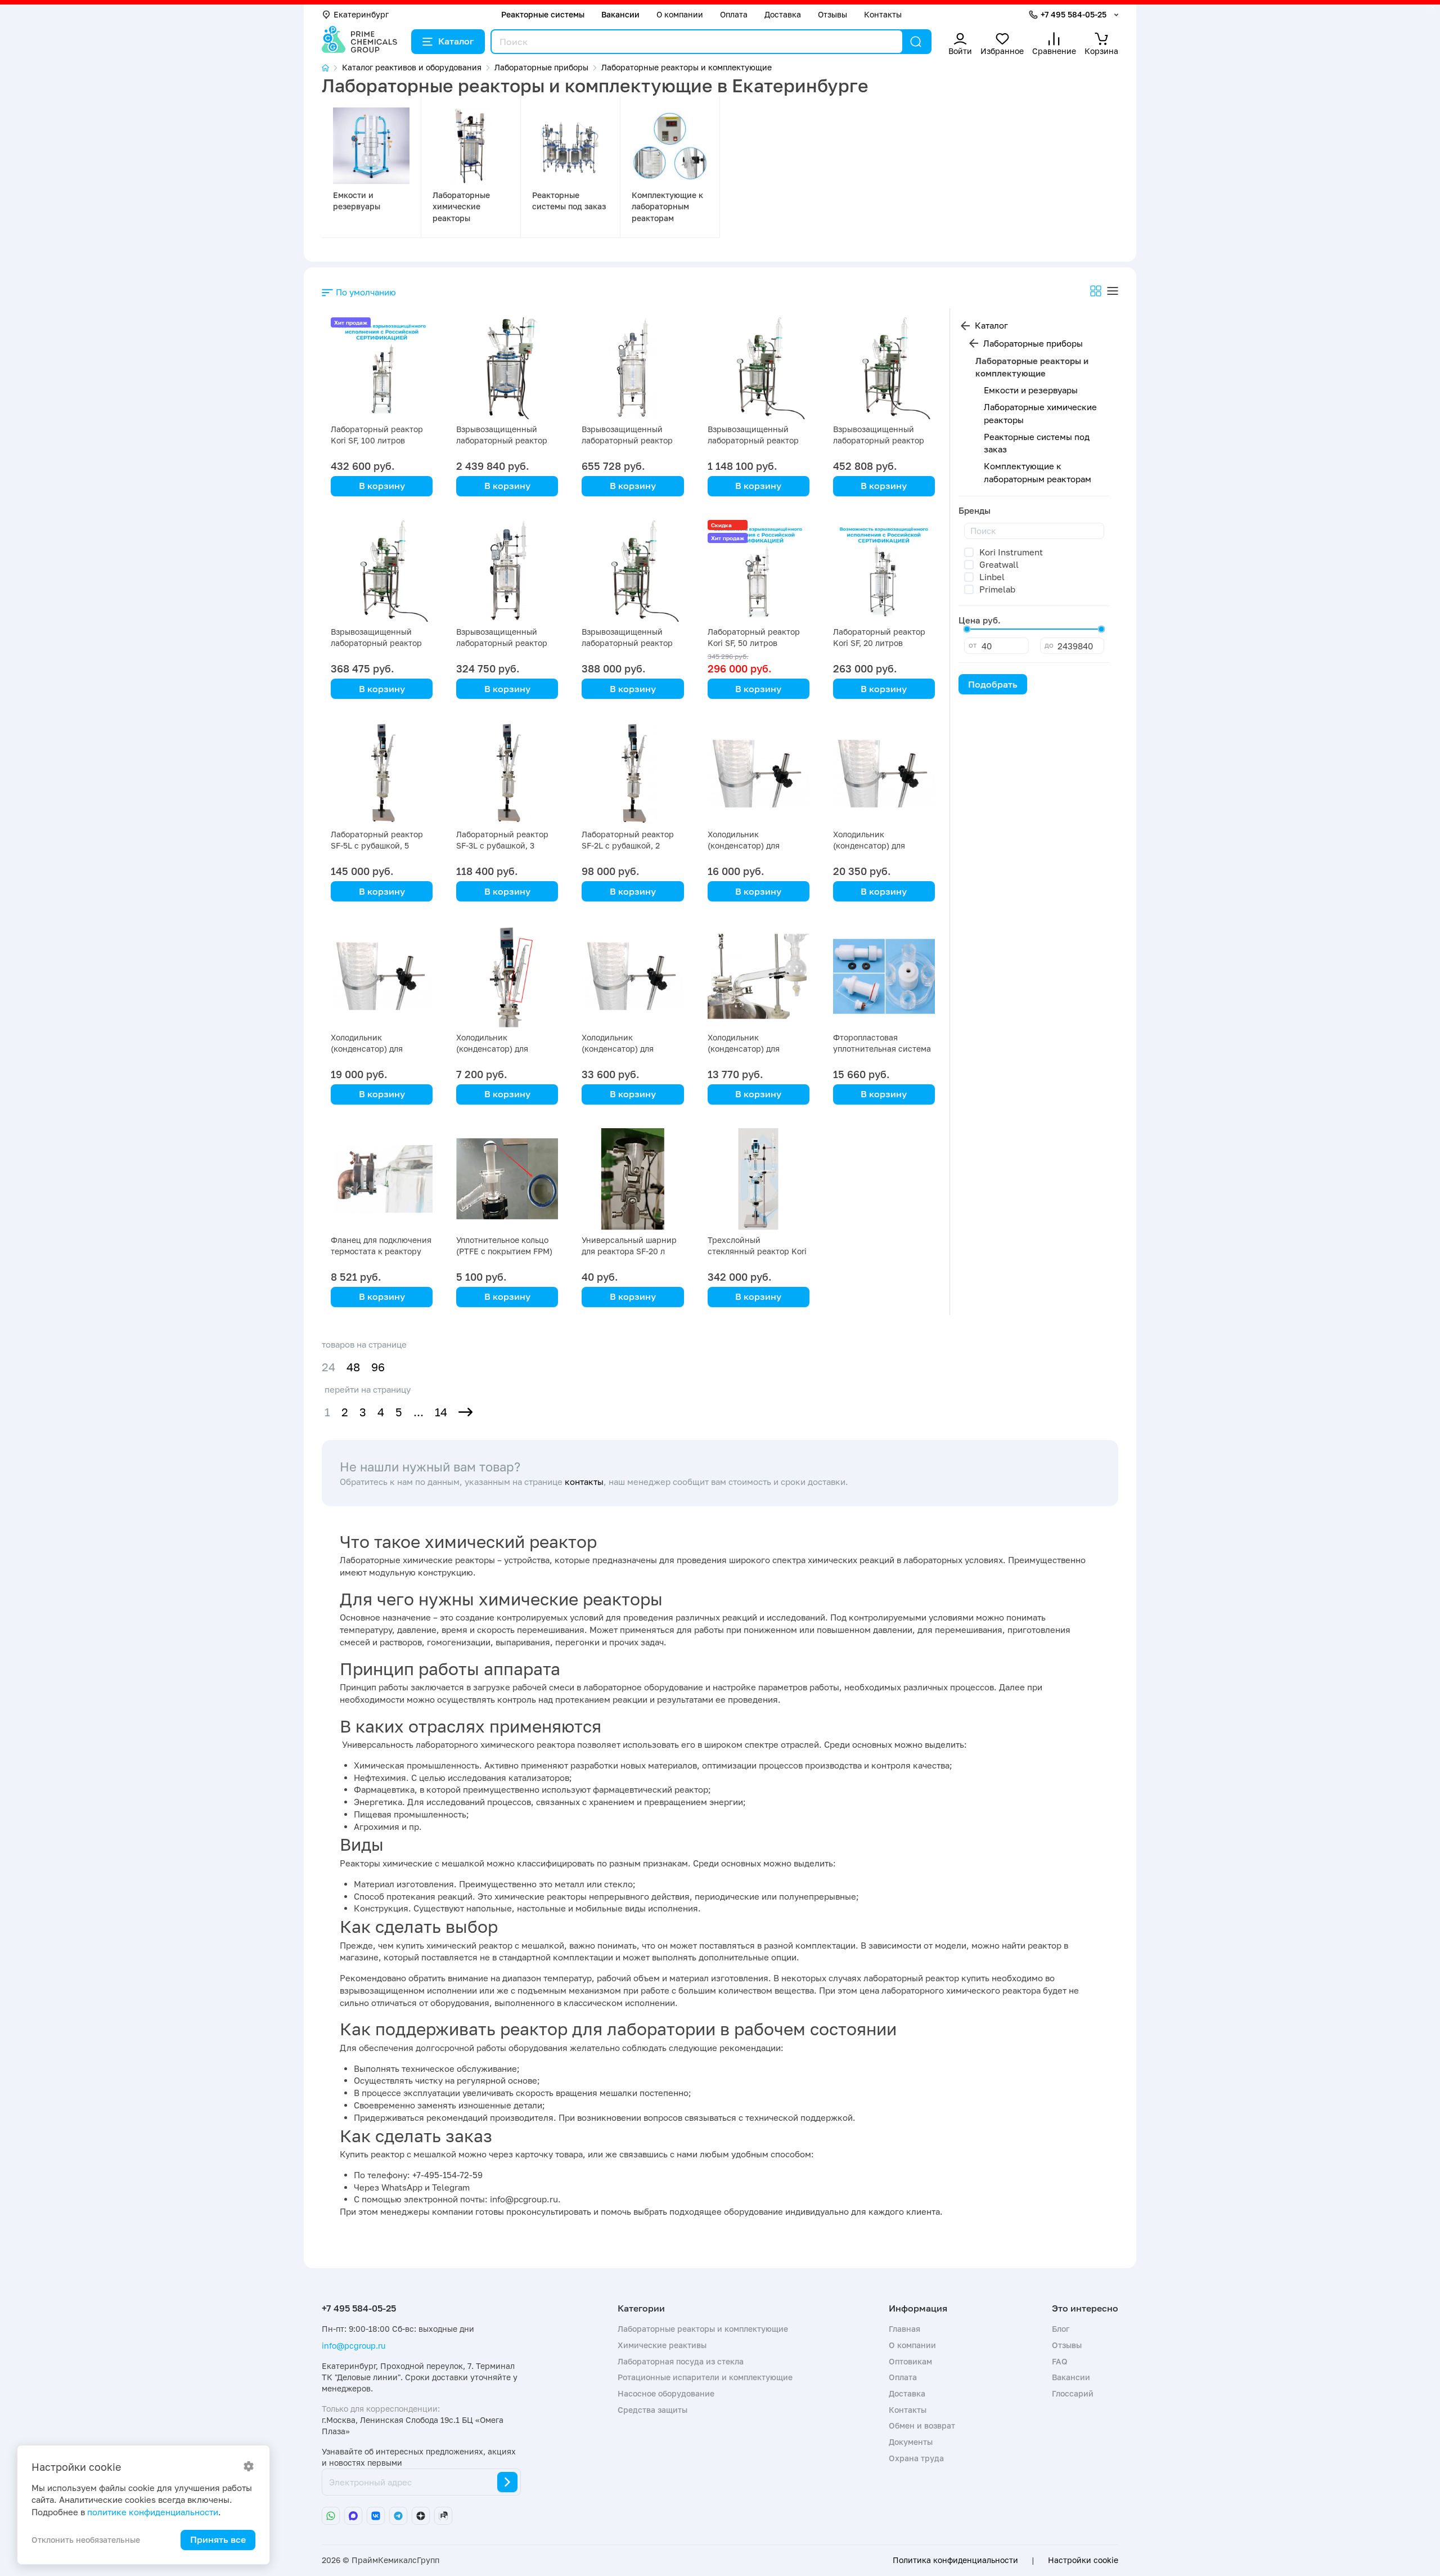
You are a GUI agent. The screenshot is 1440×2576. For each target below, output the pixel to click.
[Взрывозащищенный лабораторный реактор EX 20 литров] (507, 571)
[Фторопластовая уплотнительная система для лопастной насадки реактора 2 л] (884, 976)
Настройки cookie (1083, 2560)
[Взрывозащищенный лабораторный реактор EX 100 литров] (633, 368)
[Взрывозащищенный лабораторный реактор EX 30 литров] (382, 571)
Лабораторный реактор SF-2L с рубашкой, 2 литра (628, 845)
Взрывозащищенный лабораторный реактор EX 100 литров (627, 440)
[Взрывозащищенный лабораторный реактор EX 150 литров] (759, 368)
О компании (680, 14)
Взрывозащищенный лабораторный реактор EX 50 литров (879, 440)
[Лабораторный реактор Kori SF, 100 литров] (382, 368)
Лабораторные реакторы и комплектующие (703, 2329)
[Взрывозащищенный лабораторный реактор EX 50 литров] (884, 368)
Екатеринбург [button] (361, 14)
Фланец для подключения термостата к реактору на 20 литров (381, 1251)
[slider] (967, 629)
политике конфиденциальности (153, 2512)
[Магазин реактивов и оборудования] (332, 68)
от (973, 645)
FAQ (1060, 2361)
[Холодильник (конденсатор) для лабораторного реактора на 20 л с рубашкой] (382, 976)
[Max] (353, 2516)
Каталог (456, 41)
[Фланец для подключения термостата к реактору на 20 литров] (382, 1179)
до (1049, 645)
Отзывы (832, 14)
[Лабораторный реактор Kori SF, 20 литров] (884, 571)
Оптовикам (910, 2361)
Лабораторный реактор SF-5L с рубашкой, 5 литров (377, 845)
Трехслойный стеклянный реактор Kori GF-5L (757, 1251)
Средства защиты (652, 2410)
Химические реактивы (662, 2345)
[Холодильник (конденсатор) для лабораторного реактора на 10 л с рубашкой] (759, 976)
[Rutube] (443, 2516)
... (418, 1412)
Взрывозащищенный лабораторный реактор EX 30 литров (376, 643)
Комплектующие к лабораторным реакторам (667, 207)
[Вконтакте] (376, 2516)
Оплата (734, 14)
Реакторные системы (543, 14)
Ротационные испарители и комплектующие (705, 2377)
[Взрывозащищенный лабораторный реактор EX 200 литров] (507, 368)
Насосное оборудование (666, 2393)
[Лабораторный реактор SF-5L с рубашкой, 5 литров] (382, 773)
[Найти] (916, 42)
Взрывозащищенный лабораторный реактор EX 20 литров (502, 643)
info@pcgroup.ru (354, 2346)
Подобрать (993, 684)
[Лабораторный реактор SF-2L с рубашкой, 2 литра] (633, 773)
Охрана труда (916, 2458)
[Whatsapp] (331, 2516)
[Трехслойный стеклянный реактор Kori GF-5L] (759, 1179)
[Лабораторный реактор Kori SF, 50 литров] (759, 571)
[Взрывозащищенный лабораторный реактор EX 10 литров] (633, 571)
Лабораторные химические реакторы (461, 207)
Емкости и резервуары (1031, 390)
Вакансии (620, 14)
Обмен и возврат (922, 2425)
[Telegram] (398, 2516)
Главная (904, 2329)
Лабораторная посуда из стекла (681, 2361)
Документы (911, 2442)
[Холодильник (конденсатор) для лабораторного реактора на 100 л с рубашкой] (633, 976)
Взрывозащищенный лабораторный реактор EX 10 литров (627, 643)
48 (353, 1367)
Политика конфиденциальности (955, 2560)
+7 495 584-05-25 (1074, 14)
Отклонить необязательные (86, 2540)
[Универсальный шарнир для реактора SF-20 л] (633, 1179)
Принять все (218, 2539)
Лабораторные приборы (1033, 343)
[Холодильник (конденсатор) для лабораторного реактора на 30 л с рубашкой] (884, 773)
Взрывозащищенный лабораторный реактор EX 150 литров (753, 440)
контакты (584, 1482)
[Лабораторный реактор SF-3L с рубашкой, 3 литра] (507, 773)
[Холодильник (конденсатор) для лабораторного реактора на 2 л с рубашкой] (507, 976)
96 (378, 1367)
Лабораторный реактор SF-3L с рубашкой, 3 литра (502, 845)
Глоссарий (1073, 2393)
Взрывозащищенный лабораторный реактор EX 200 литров (502, 440)
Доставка (783, 14)
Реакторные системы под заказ (1037, 443)
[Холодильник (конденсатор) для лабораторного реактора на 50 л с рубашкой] (759, 773)
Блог (1061, 2329)
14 (441, 1412)
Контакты (883, 14)
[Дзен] (421, 2516)
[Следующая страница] (465, 1412)
